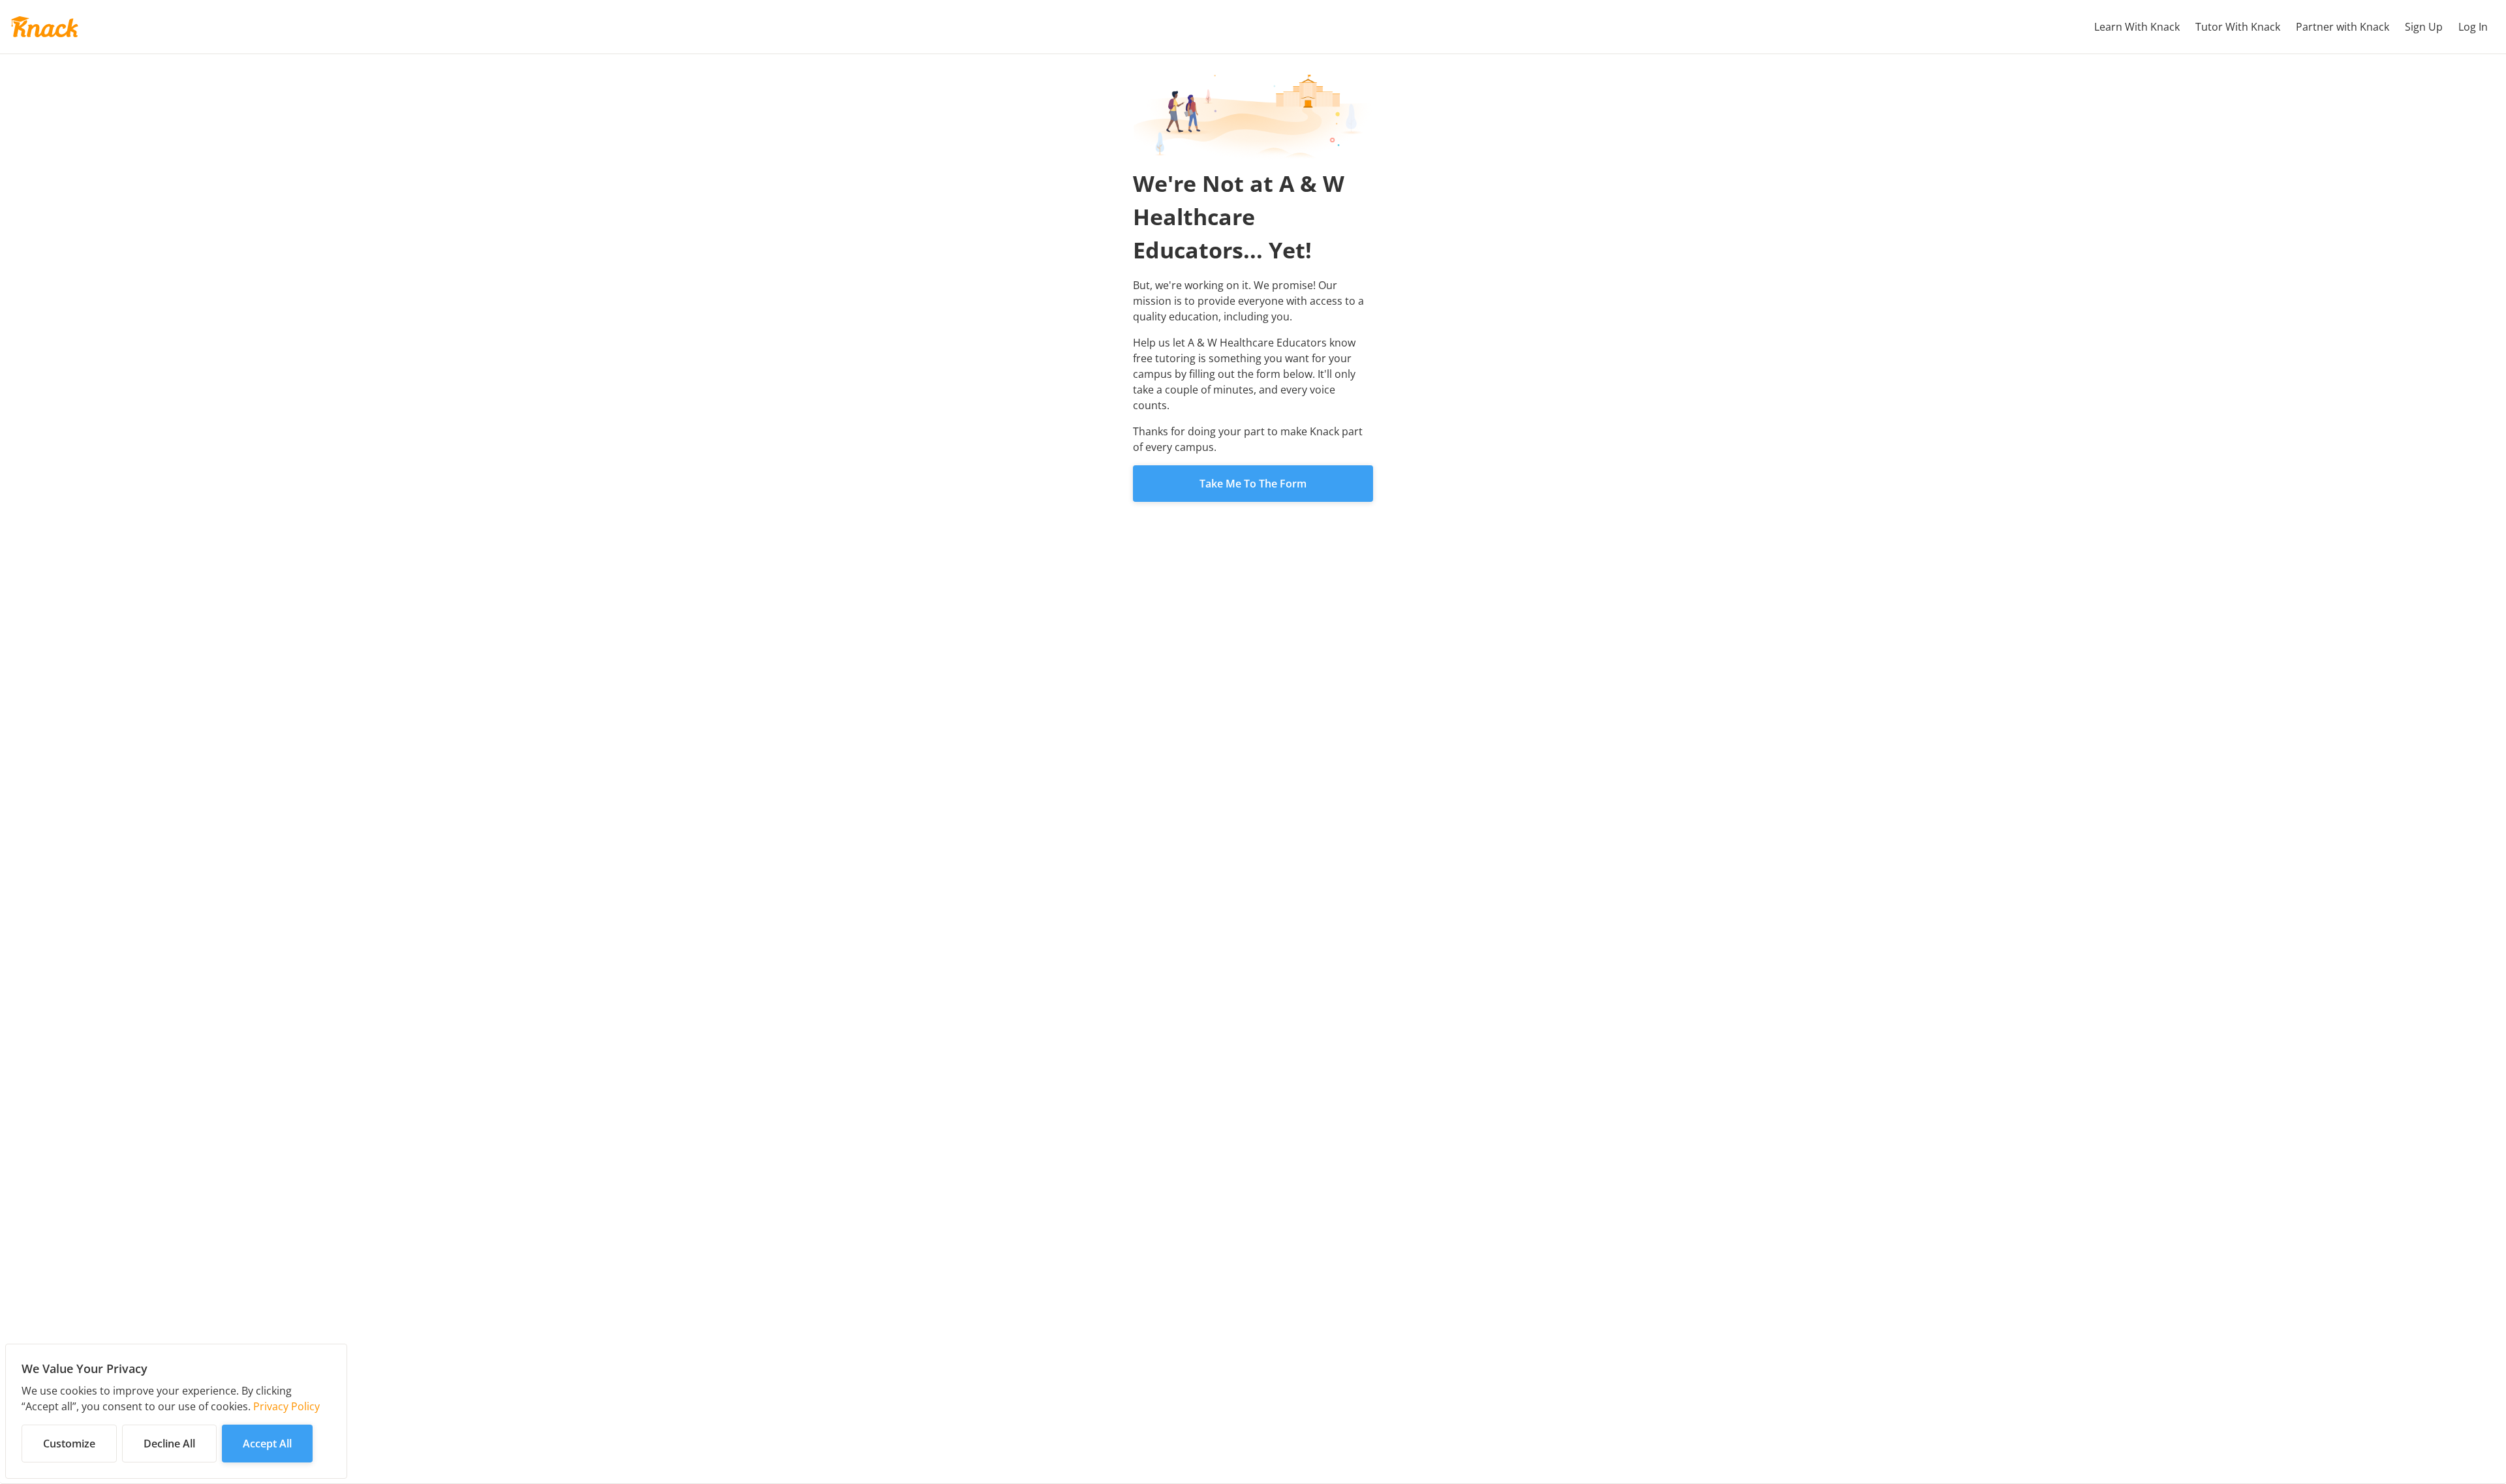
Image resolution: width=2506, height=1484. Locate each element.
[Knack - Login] (44, 27)
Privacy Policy (286, 1406)
